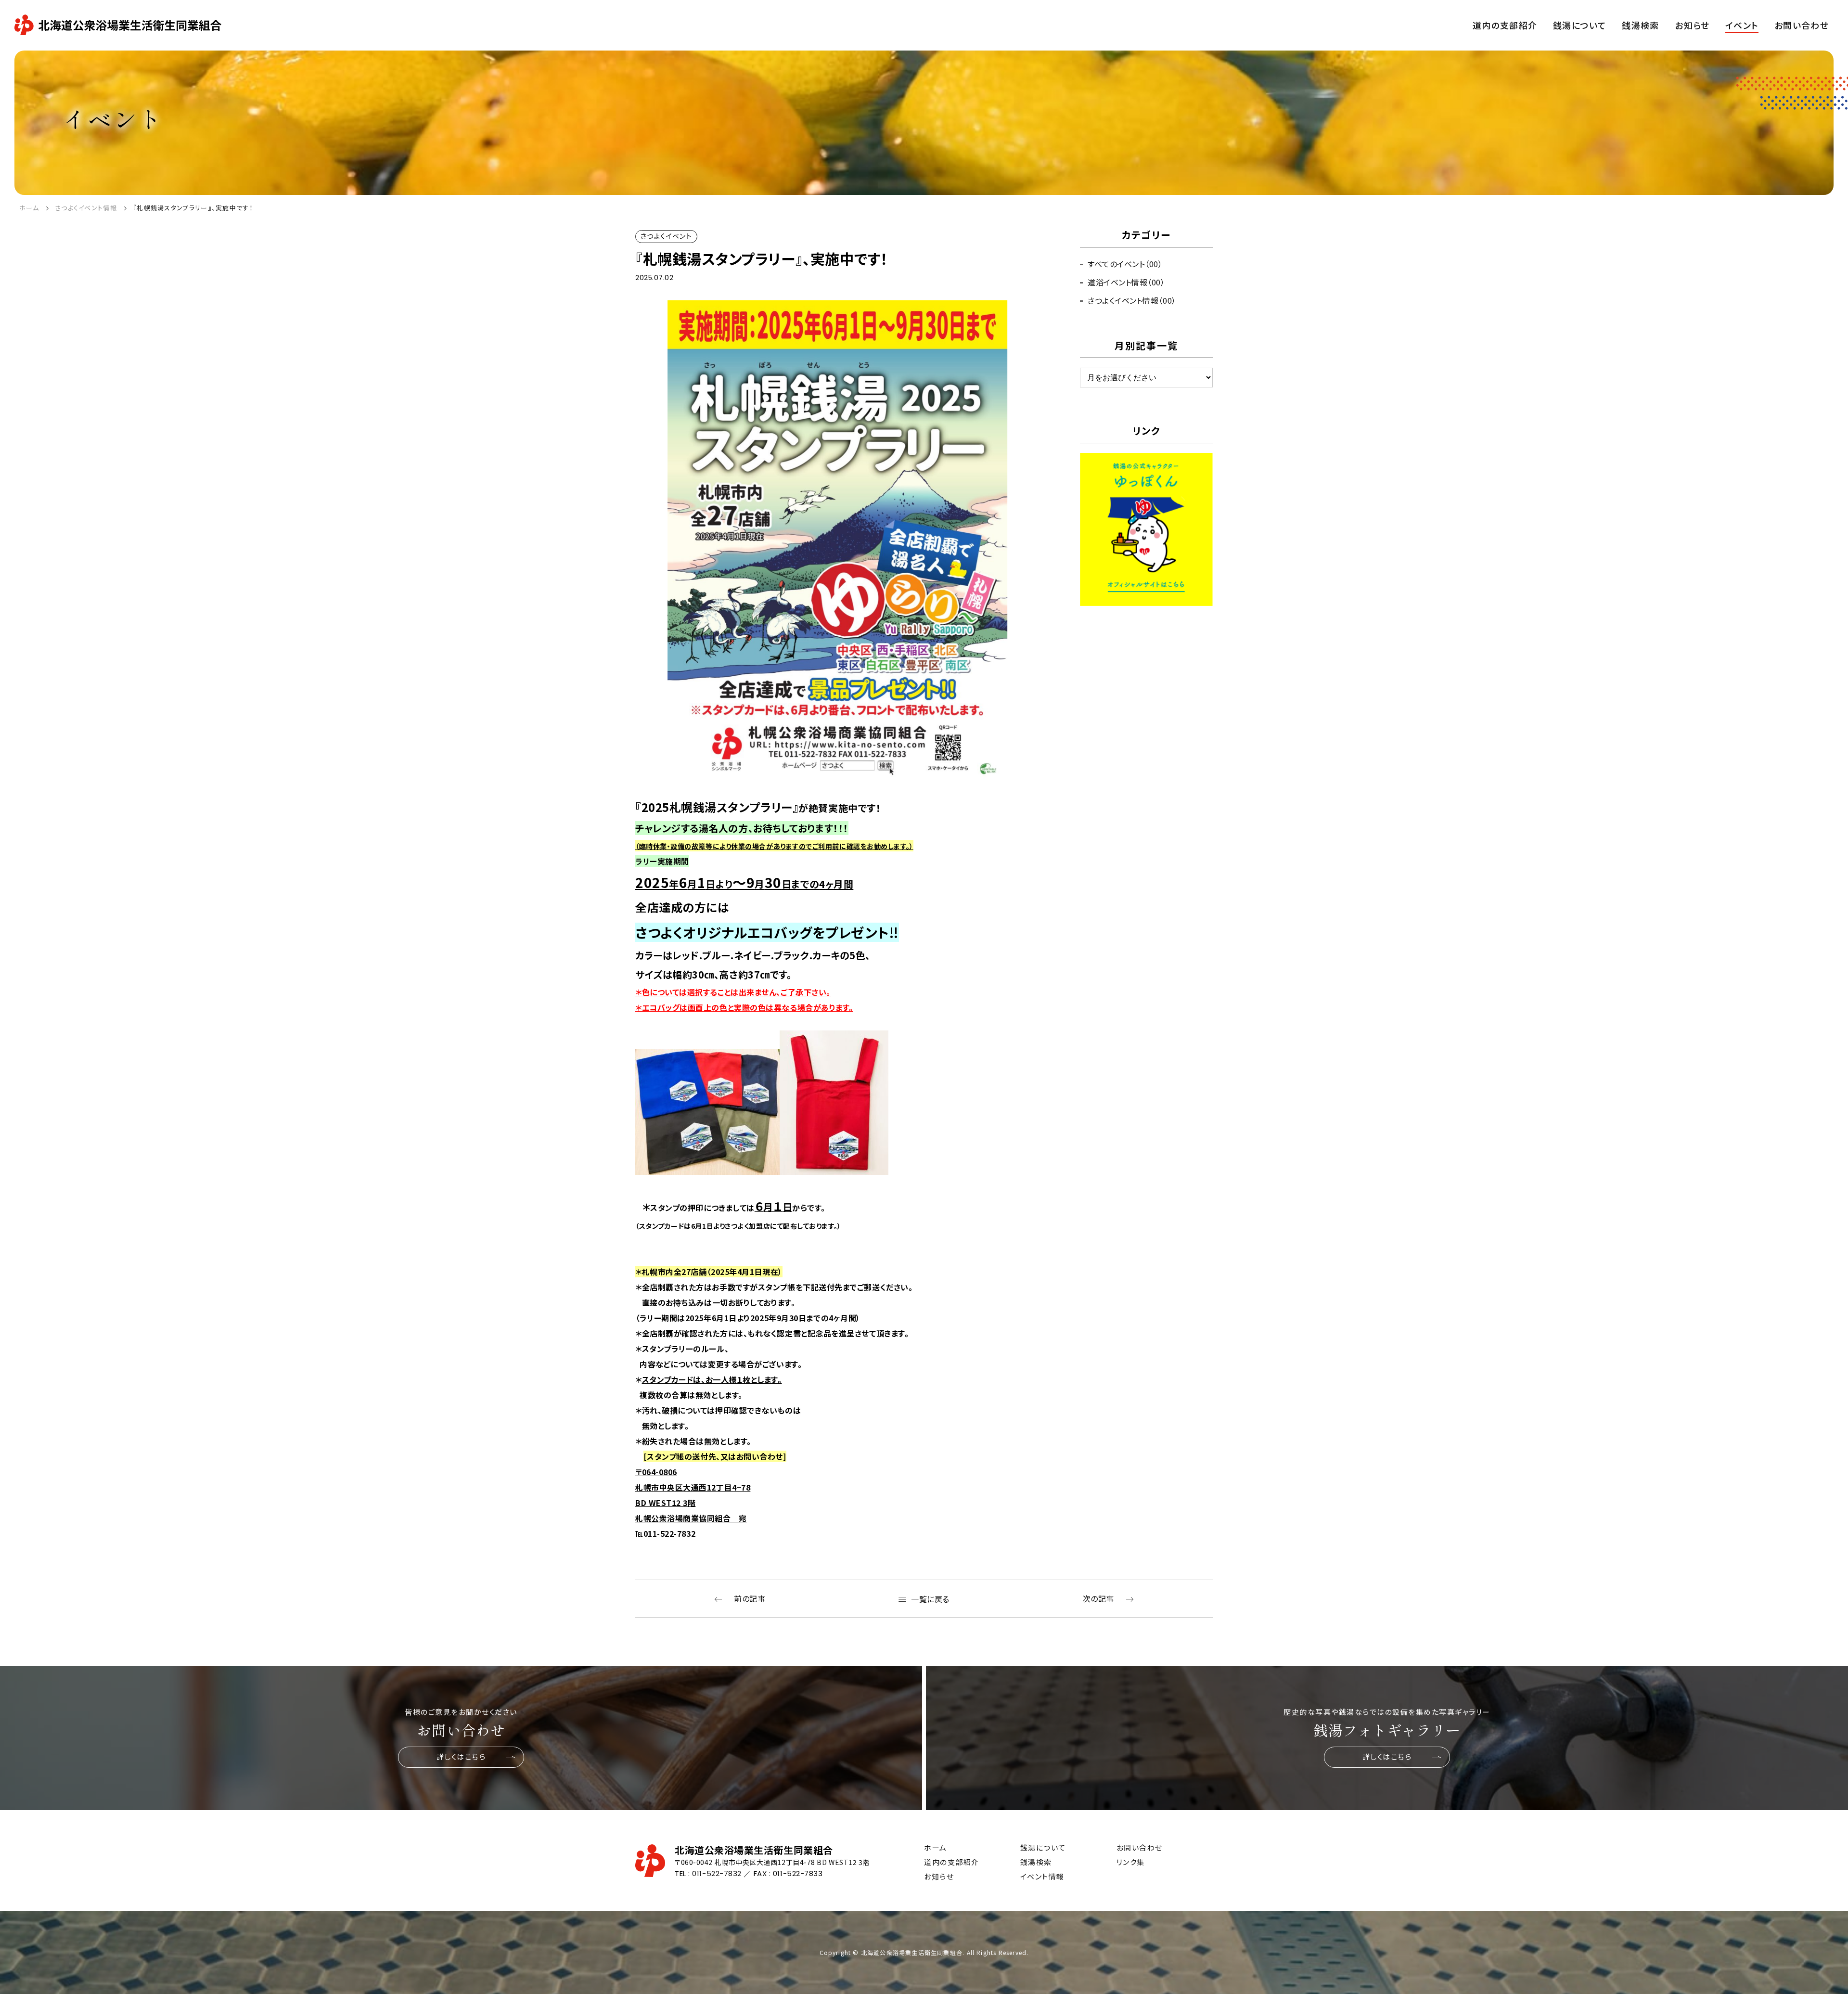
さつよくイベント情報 (86, 208)
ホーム (29, 208)
